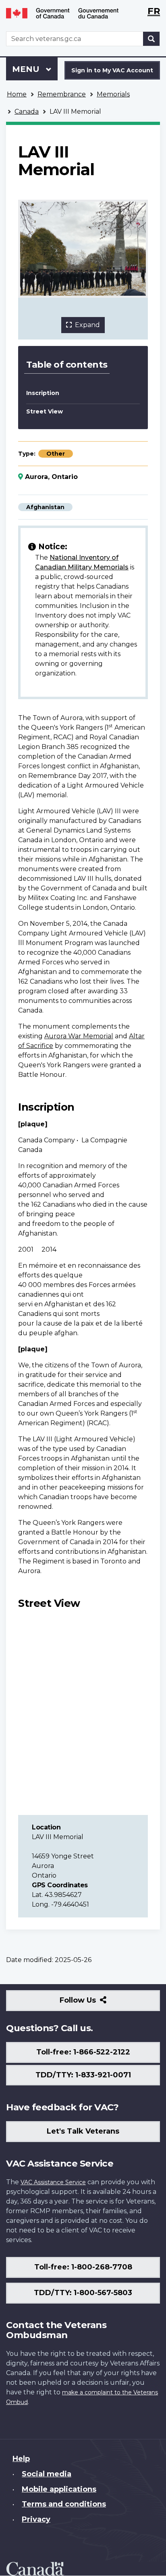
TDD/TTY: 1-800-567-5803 (83, 2293)
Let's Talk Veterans (83, 2131)
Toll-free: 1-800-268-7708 (83, 2267)
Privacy (36, 2519)
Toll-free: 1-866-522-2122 (83, 2052)
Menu (27, 69)
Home (17, 94)
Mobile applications (59, 2489)
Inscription (43, 393)
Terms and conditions (64, 2504)
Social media (47, 2474)
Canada (27, 112)
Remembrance (62, 94)
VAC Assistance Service (53, 2182)
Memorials (113, 94)
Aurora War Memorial (79, 1036)
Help (21, 2459)
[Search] (151, 39)
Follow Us (95, 2003)
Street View (45, 411)
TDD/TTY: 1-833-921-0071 (83, 2075)
